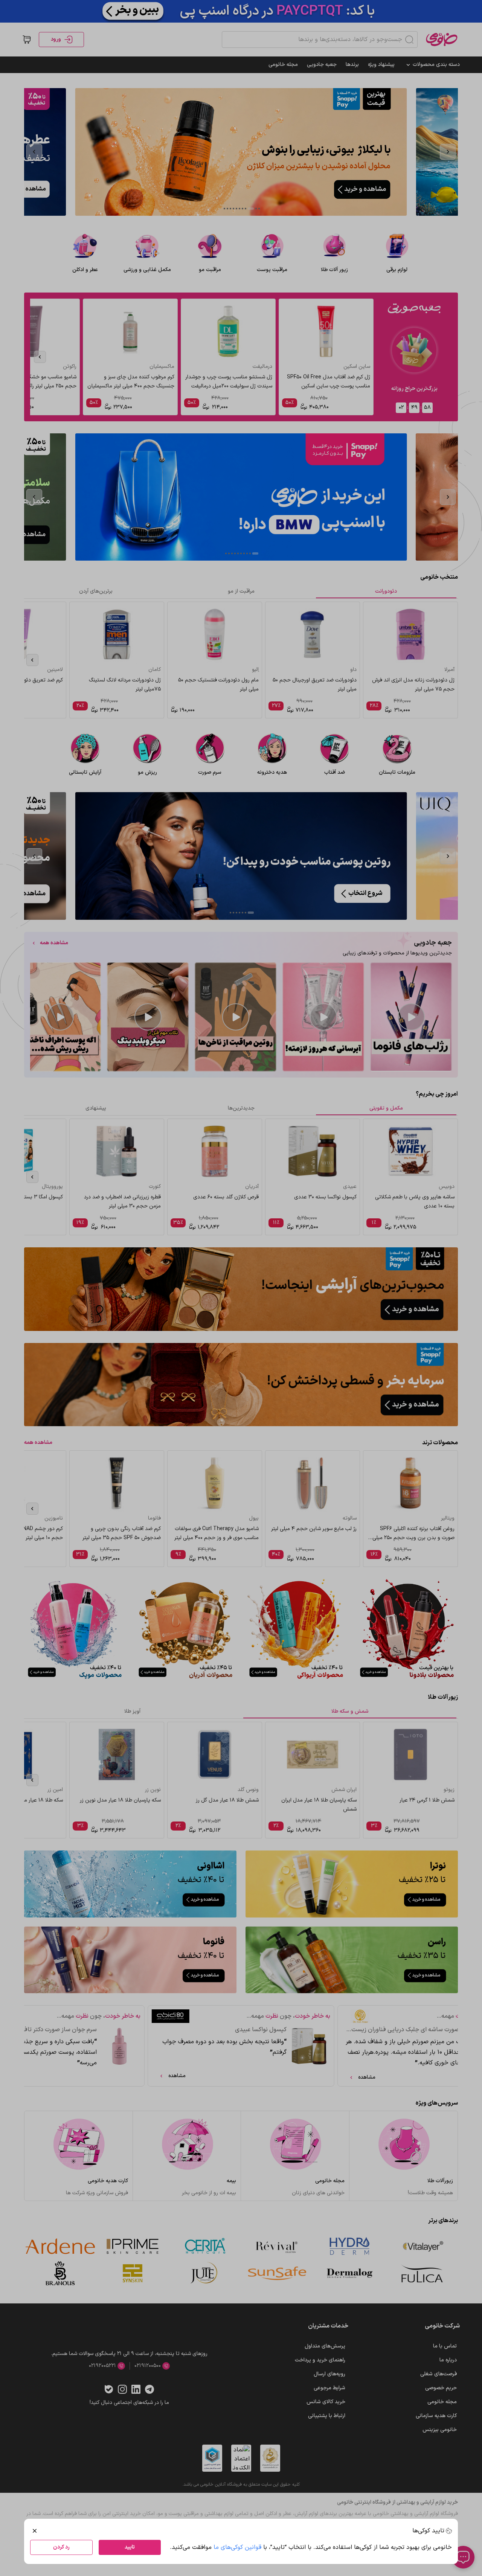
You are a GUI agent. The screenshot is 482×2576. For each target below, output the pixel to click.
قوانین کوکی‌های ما (237, 2547)
